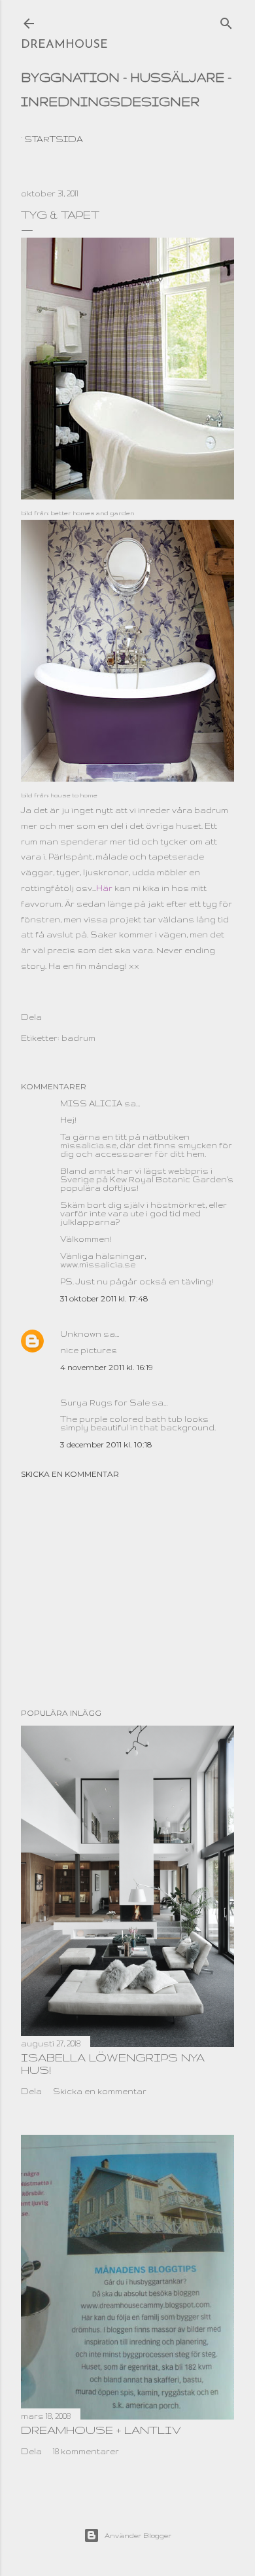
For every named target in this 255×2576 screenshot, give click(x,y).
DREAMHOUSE (64, 45)
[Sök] (226, 20)
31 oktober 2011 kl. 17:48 (104, 1298)
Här (104, 888)
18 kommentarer (86, 2451)
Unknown (81, 1334)
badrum (78, 1038)
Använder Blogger (138, 2535)
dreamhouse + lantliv (101, 2430)
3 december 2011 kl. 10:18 (106, 1444)
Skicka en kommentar (70, 1474)
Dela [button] (31, 1017)
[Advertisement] (127, 1593)
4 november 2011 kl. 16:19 (107, 1367)
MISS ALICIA (91, 1103)
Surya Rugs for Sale (105, 1403)
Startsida (54, 139)
